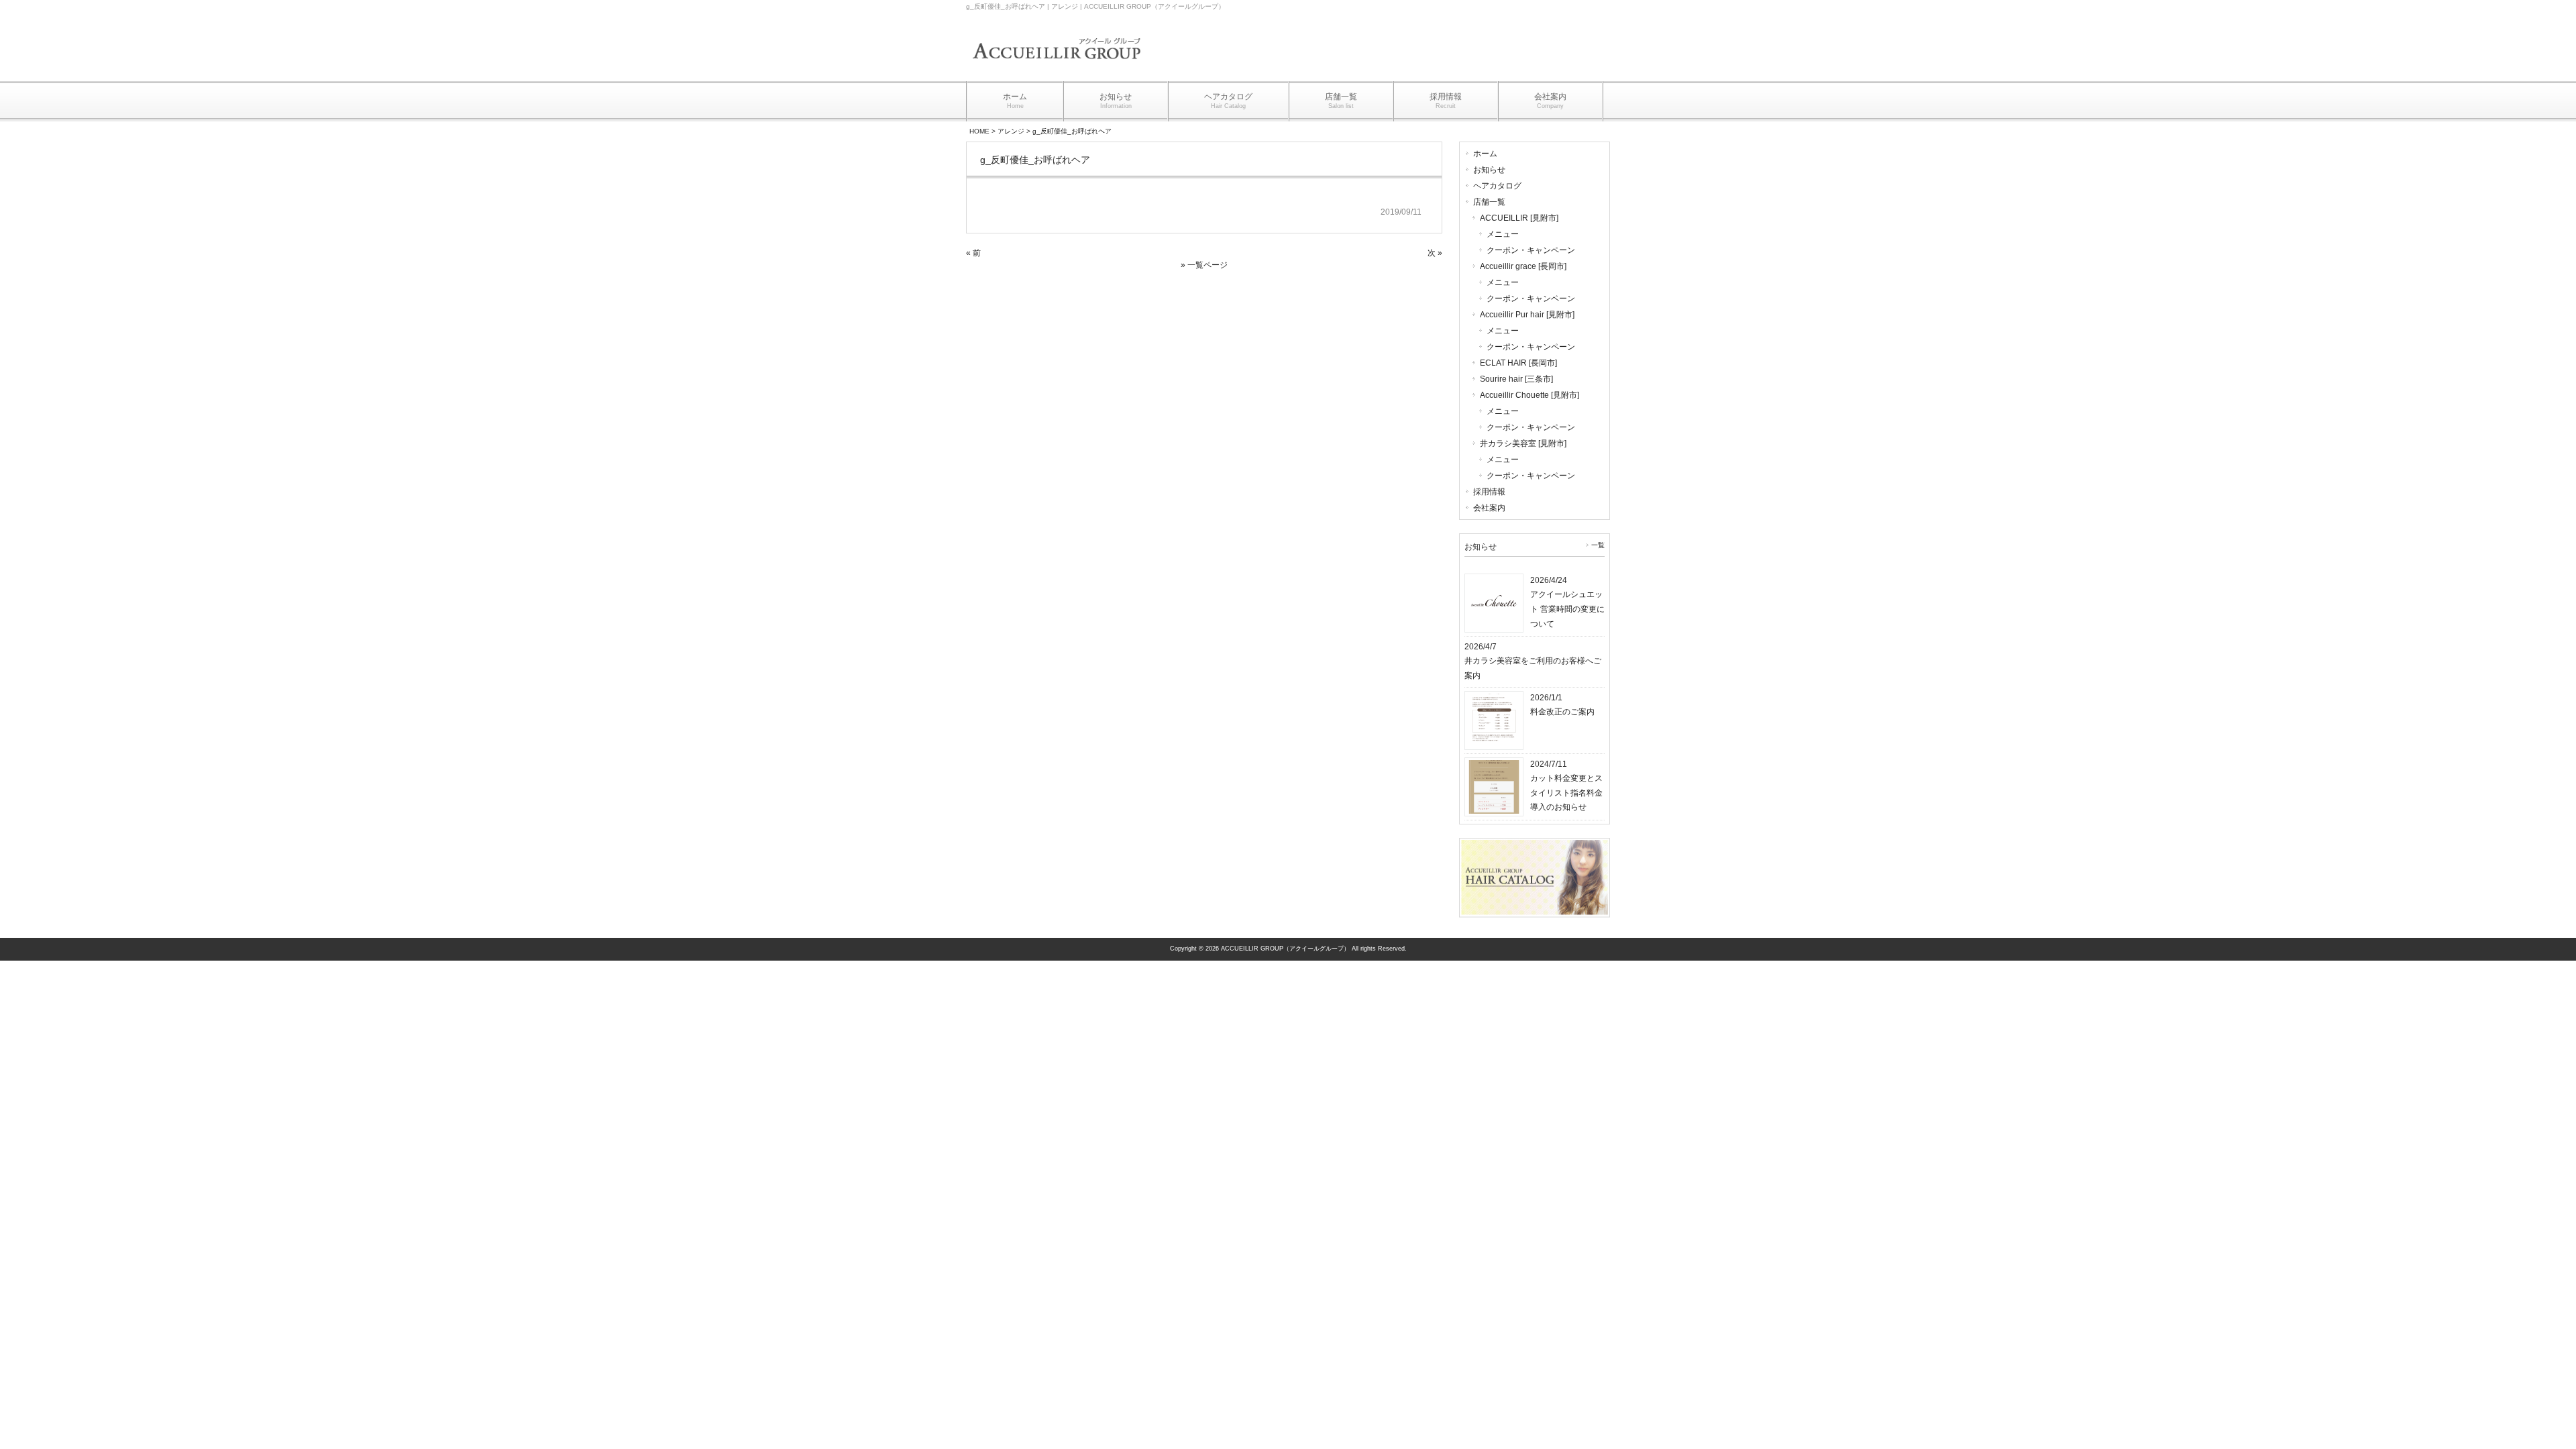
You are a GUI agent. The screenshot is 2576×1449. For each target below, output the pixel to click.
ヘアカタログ (1497, 186)
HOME (979, 131)
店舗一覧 (1489, 202)
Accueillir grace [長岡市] (1523, 266)
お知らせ (1489, 170)
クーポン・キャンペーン (1531, 250)
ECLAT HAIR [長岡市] (1518, 363)
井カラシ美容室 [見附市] (1523, 443)
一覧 (1598, 545)
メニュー (1503, 234)
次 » (1435, 253)
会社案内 (1489, 508)
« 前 (973, 253)
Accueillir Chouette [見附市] (1529, 395)
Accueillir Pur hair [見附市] (1527, 315)
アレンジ (1011, 131)
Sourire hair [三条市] (1516, 379)
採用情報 (1489, 492)
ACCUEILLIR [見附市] (1519, 218)
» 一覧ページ (1204, 265)
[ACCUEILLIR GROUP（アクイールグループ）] (1057, 68)
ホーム (1485, 154)
